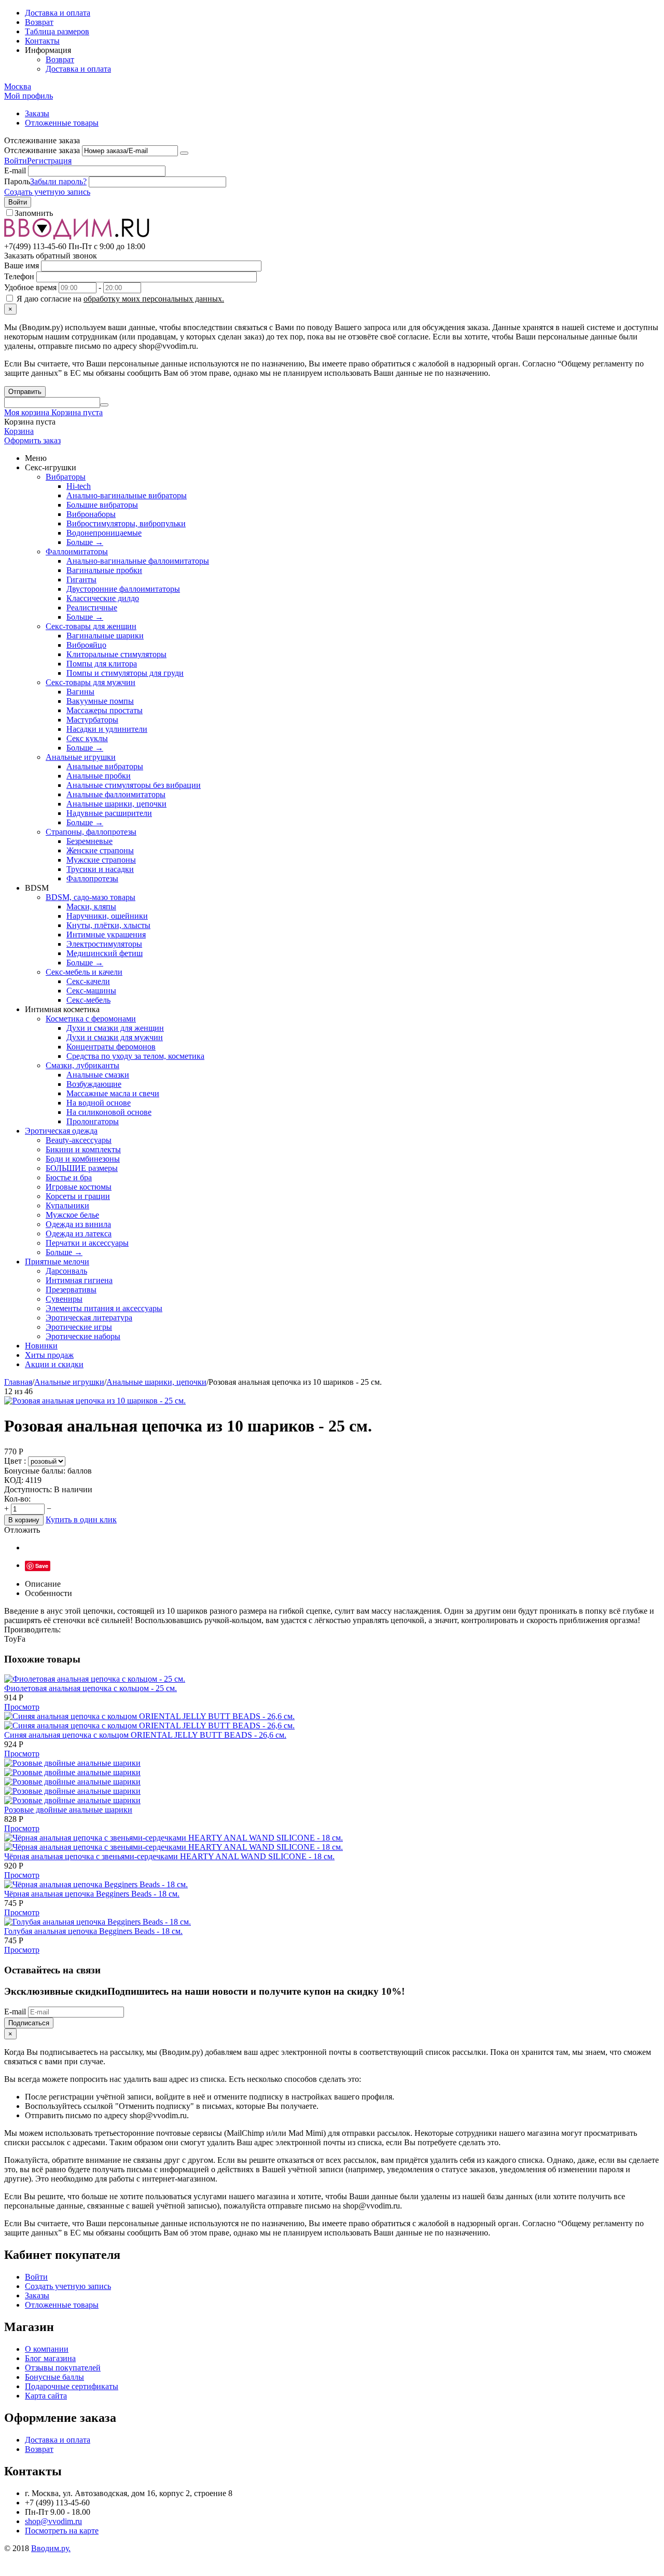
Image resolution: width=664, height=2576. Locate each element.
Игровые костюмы (79, 1187)
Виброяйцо (86, 645)
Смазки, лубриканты (82, 1065)
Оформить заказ (32, 440)
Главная (18, 1382)
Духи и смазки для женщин (115, 1028)
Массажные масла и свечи (113, 1093)
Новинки (41, 1346)
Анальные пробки (99, 776)
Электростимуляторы (104, 944)
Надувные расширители (109, 813)
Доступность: (28, 1489)
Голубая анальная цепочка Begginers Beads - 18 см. (93, 1931)
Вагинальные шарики (105, 636)
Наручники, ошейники (107, 916)
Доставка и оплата (58, 13)
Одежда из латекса (79, 1234)
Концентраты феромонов (111, 1047)
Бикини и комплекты (83, 1149)
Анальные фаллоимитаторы (116, 794)
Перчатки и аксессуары (87, 1243)
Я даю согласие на (119, 299)
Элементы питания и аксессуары (104, 1308)
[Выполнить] (184, 153)
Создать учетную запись (47, 192)
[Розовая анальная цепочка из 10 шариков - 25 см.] (95, 1401)
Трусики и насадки (100, 869)
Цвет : (16, 1461)
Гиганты (81, 580)
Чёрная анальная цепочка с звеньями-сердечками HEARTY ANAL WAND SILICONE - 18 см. (169, 1856)
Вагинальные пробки (104, 570)
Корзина (19, 431)
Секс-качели (88, 981)
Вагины (80, 692)
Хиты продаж (49, 1355)
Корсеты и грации (78, 1196)
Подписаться (29, 2023)
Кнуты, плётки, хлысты (108, 925)
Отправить (25, 392)
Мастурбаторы (92, 720)
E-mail (15, 171)
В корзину (24, 1520)
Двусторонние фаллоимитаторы (123, 589)
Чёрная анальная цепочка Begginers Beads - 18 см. (92, 1894)
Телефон (19, 276)
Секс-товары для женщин (91, 626)
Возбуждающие (94, 1084)
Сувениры (64, 1299)
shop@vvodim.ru (53, 2521)
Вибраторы (66, 477)
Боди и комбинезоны (83, 1159)
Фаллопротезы (92, 878)
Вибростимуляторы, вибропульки (126, 523)
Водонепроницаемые (104, 533)
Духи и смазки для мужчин (115, 1037)
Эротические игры (79, 1327)
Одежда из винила (78, 1224)
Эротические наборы (83, 1336)
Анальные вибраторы (105, 766)
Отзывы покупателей (63, 2368)
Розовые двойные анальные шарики (68, 1810)
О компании (47, 2349)
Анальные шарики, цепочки (116, 804)
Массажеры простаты (105, 710)
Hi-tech (79, 486)
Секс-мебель (88, 1000)
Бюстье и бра (69, 1177)
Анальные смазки (98, 1075)
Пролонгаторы (93, 1121)
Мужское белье (72, 1215)
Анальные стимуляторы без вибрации (134, 785)
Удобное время (30, 287)
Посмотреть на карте (62, 2531)
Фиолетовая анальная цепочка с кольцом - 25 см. (91, 1688)
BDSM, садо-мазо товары (91, 897)
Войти (16, 161)
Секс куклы (87, 738)
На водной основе (99, 1103)
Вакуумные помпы (100, 701)
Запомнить (34, 213)
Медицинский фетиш (105, 953)
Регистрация (49, 161)
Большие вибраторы (102, 505)
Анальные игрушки (81, 757)
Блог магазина (50, 2358)
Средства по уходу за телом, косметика (135, 1056)
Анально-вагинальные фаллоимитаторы (138, 561)
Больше (85, 542)
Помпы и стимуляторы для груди (125, 673)
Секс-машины (91, 991)
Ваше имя (22, 265)
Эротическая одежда (61, 1131)
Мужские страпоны (101, 860)
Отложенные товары (62, 123)
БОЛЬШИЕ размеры (82, 1168)
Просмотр (22, 1707)
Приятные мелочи (57, 1262)
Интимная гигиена (79, 1280)
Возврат (39, 22)
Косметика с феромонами (91, 1019)
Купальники (67, 1205)
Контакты (42, 41)
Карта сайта (46, 2396)
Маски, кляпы (91, 907)
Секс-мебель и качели (84, 972)
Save (42, 1566)
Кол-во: (17, 1499)
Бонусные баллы (54, 2377)
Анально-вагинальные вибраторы (127, 495)
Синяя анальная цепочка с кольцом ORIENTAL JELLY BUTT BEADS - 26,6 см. (145, 1735)
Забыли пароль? (58, 181)
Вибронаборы (91, 514)
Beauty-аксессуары (79, 1140)
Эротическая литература (89, 1318)
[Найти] (104, 405)
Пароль (17, 181)
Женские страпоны (100, 850)
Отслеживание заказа (42, 150)
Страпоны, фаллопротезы (91, 832)
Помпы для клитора (102, 664)
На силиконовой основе (109, 1112)
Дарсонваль (66, 1271)
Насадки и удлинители (107, 729)
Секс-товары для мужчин (91, 682)
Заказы (37, 113)
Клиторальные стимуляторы (116, 654)
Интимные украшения (106, 935)
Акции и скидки (54, 1364)
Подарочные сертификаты (72, 2386)
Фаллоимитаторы (77, 551)
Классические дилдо (103, 598)
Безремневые (89, 841)
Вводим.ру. (51, 2548)
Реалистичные (92, 608)
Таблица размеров (57, 31)
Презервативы (71, 1290)
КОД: (14, 1480)
